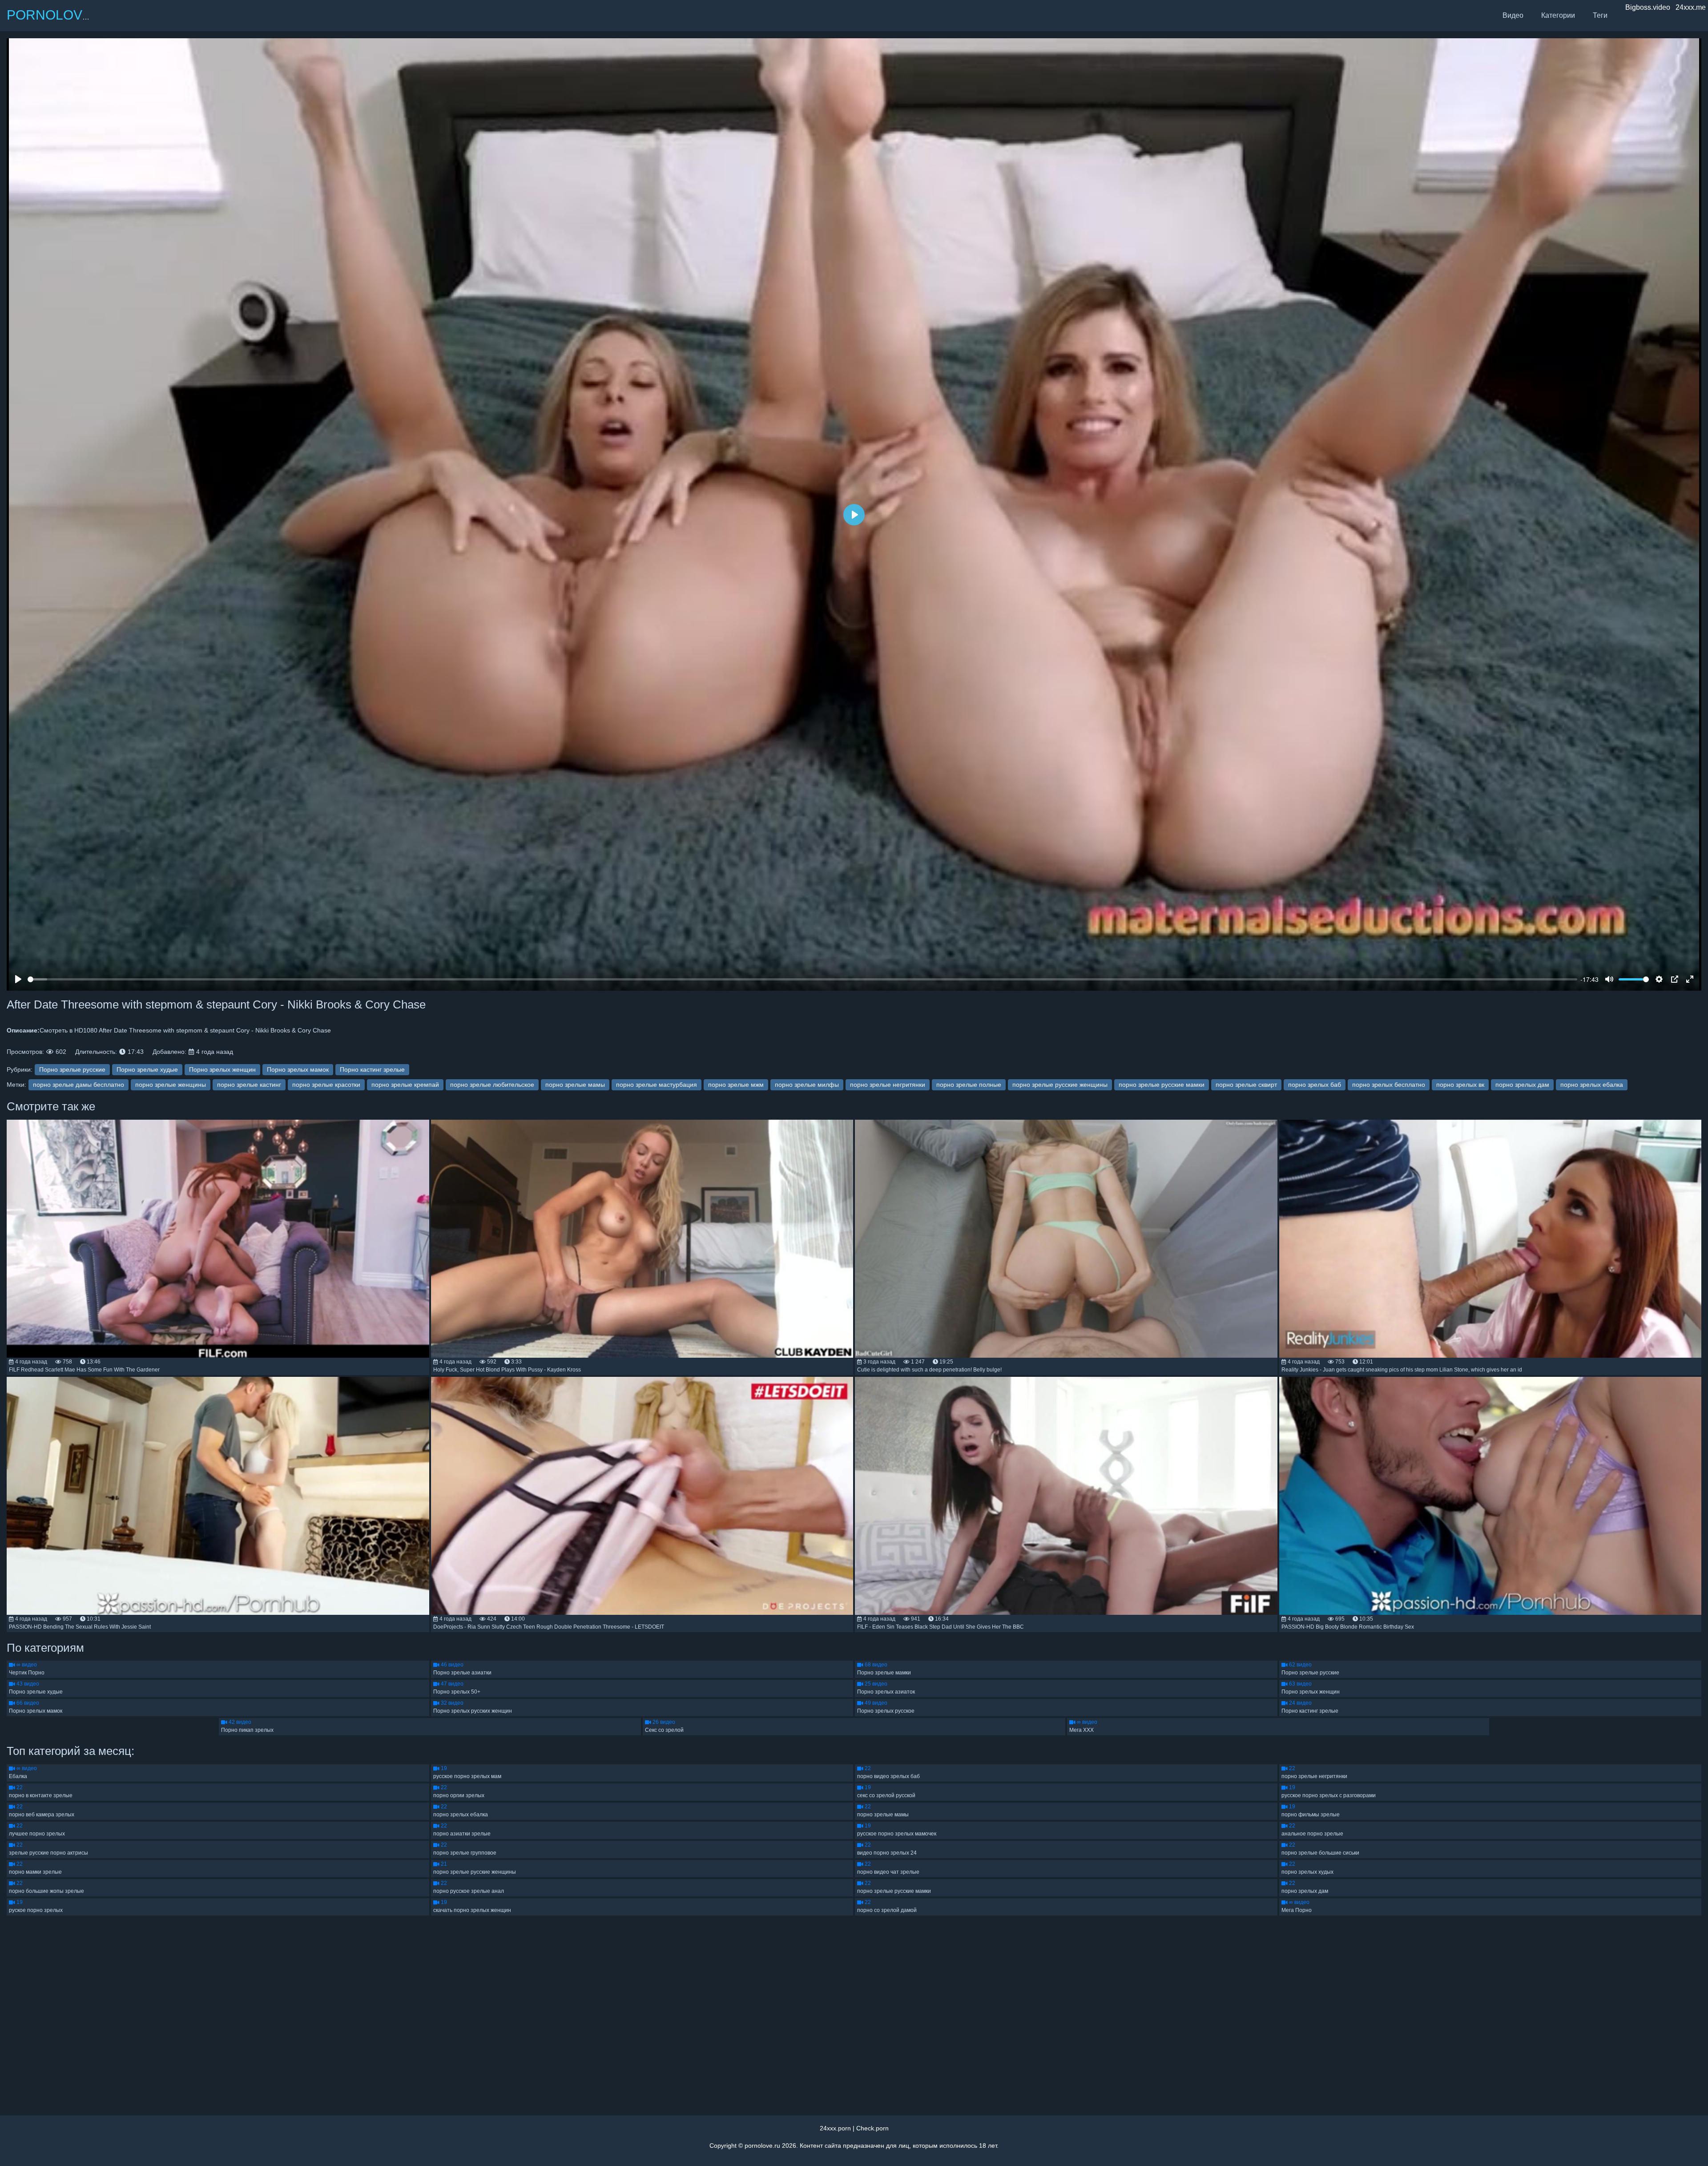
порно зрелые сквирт (1246, 1085)
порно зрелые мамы (575, 1085)
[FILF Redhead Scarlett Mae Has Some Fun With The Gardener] (218, 1239)
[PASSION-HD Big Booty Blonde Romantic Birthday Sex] (1490, 1496)
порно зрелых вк (1460, 1085)
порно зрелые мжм (736, 1085)
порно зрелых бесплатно (1389, 1085)
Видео (1513, 15)
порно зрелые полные (969, 1085)
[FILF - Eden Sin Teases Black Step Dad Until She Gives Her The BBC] (1066, 1496)
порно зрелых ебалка (1592, 1085)
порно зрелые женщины (171, 1085)
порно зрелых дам (1522, 1085)
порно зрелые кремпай (405, 1085)
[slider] (802, 979)
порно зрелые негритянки (888, 1085)
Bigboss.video (1648, 7)
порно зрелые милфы (807, 1085)
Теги (1600, 15)
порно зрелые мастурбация (657, 1085)
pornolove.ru (762, 2146)
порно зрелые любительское (492, 1085)
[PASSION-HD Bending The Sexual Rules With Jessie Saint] (218, 1496)
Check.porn (872, 2128)
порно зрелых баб (1315, 1085)
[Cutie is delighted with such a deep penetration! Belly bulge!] (1066, 1239)
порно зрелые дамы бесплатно (79, 1085)
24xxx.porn (835, 2128)
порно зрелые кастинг (249, 1085)
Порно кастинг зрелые (372, 1069)
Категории (1558, 15)
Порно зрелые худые (147, 1069)
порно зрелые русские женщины (1060, 1085)
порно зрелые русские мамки (1162, 1085)
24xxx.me (1691, 7)
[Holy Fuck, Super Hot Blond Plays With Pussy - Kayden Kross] (642, 1239)
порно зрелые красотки (326, 1085)
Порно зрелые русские (72, 1069)
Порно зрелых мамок (298, 1069)
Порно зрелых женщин (222, 1069)
